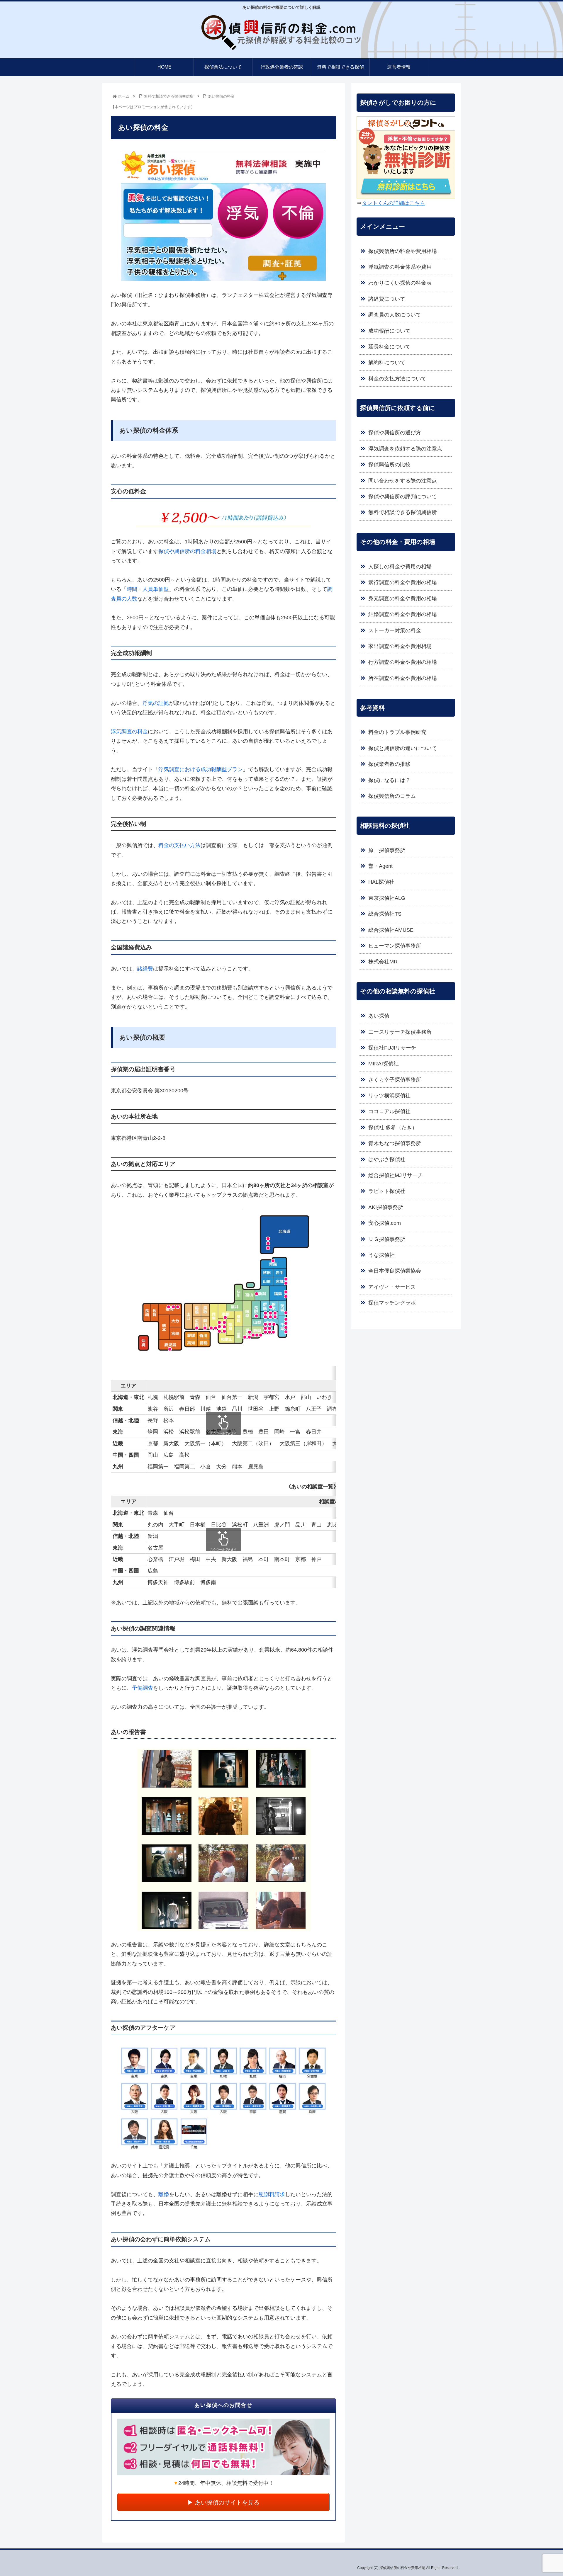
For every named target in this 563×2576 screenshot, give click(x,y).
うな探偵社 (381, 1255)
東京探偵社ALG (387, 898)
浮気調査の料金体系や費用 (400, 267)
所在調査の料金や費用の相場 (403, 678)
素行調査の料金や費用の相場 (403, 582)
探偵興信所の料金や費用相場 (403, 251)
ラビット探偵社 (387, 1191)
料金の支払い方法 (179, 845)
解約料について (387, 363)
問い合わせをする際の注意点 (403, 481)
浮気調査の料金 (129, 732)
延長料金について (389, 347)
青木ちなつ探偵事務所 (395, 1143)
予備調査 (143, 1688)
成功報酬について (389, 331)
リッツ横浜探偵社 (389, 1096)
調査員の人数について (395, 315)
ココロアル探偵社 (389, 1111)
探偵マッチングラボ (392, 1303)
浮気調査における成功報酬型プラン (201, 769)
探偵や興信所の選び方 (395, 433)
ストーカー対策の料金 (395, 630)
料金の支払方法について (397, 379)
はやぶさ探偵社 (387, 1159)
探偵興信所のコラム (392, 796)
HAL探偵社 (381, 882)
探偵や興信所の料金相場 (187, 551)
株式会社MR (383, 962)
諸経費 (145, 969)
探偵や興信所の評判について (403, 497)
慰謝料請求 (272, 2194)
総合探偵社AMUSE (391, 930)
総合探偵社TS (385, 914)
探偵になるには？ (389, 780)
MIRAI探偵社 (384, 1064)
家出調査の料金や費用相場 (400, 646)
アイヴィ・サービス (392, 1287)
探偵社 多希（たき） (393, 1128)
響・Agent (380, 866)
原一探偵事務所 (387, 850)
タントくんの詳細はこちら (394, 203)
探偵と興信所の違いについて (403, 748)
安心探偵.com (385, 1223)
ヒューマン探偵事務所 (395, 946)
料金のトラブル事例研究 (397, 732)
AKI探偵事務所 (386, 1207)
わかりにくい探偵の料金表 (400, 283)
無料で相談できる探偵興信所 (403, 512)
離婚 (164, 2194)
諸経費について (387, 299)
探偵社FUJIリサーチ (392, 1048)
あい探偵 (379, 1016)
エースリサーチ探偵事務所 (400, 1032)
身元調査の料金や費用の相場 (403, 598)
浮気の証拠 (156, 703)
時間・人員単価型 (148, 589)
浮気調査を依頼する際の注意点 (405, 449)
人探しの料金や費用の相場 (400, 567)
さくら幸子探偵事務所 (395, 1080)
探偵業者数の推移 (389, 764)
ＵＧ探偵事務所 (387, 1239)
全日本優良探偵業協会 (395, 1271)
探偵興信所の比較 (389, 465)
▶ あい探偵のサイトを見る (223, 2502)
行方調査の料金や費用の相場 (403, 662)
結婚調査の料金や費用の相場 (403, 614)
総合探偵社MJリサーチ (396, 1175)
